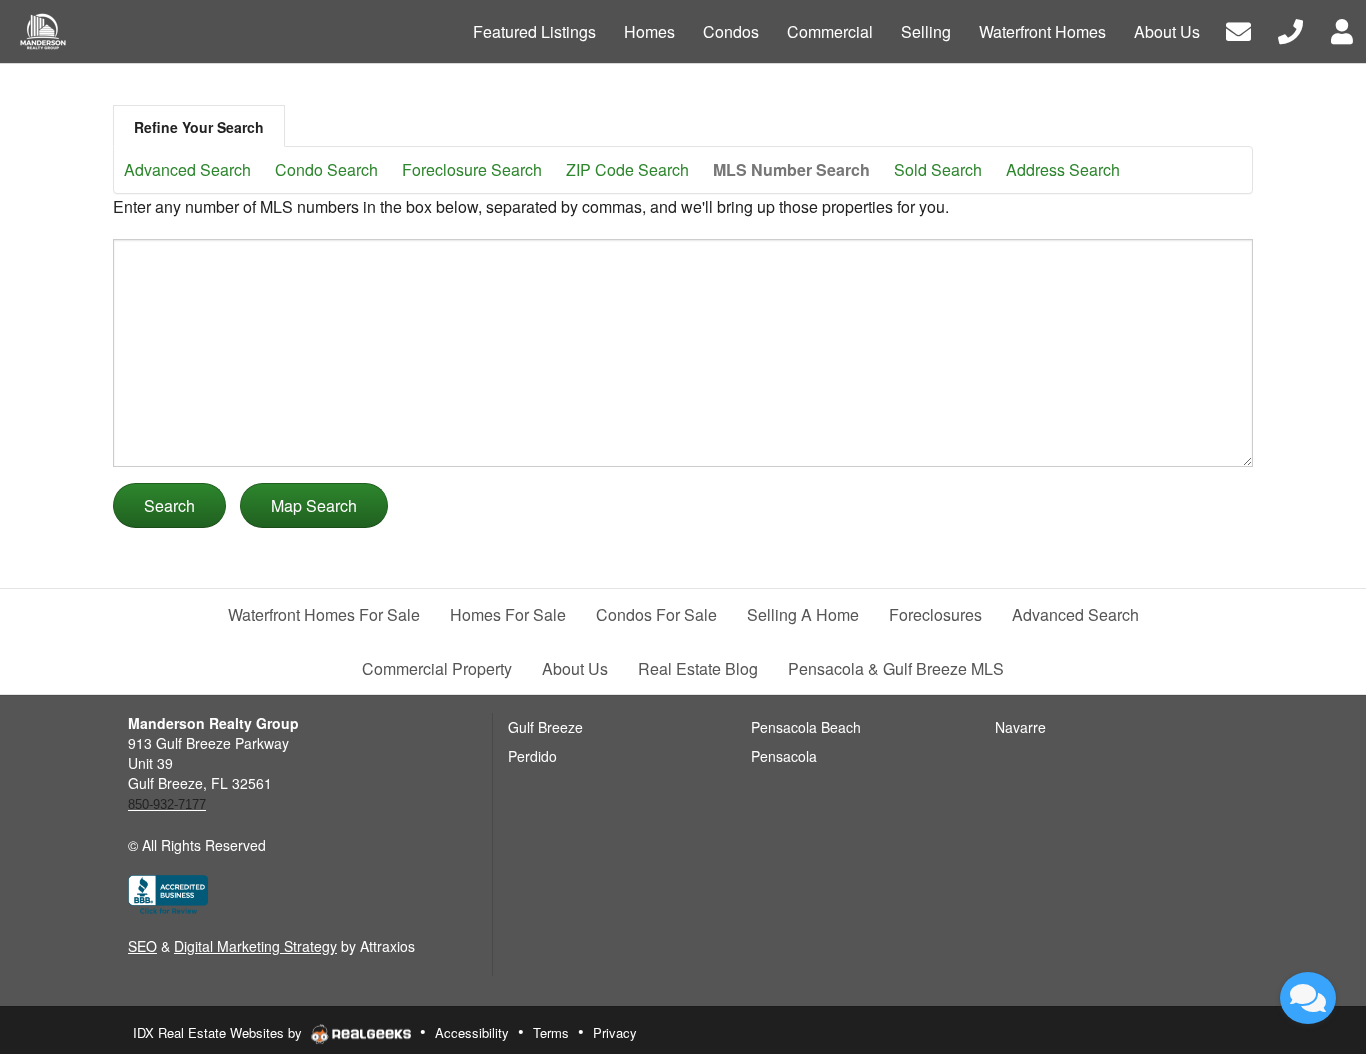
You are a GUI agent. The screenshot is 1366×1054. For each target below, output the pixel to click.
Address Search (1063, 169)
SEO (142, 946)
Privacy (615, 1032)
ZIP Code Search (627, 169)
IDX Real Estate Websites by (219, 1032)
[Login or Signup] (1342, 29)
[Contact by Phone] (1290, 29)
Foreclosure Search (472, 169)
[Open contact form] (1238, 29)
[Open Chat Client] (1308, 998)
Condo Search (326, 169)
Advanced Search (187, 169)
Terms (551, 1032)
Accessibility (472, 1032)
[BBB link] (168, 893)
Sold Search (938, 169)
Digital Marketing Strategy (255, 946)
